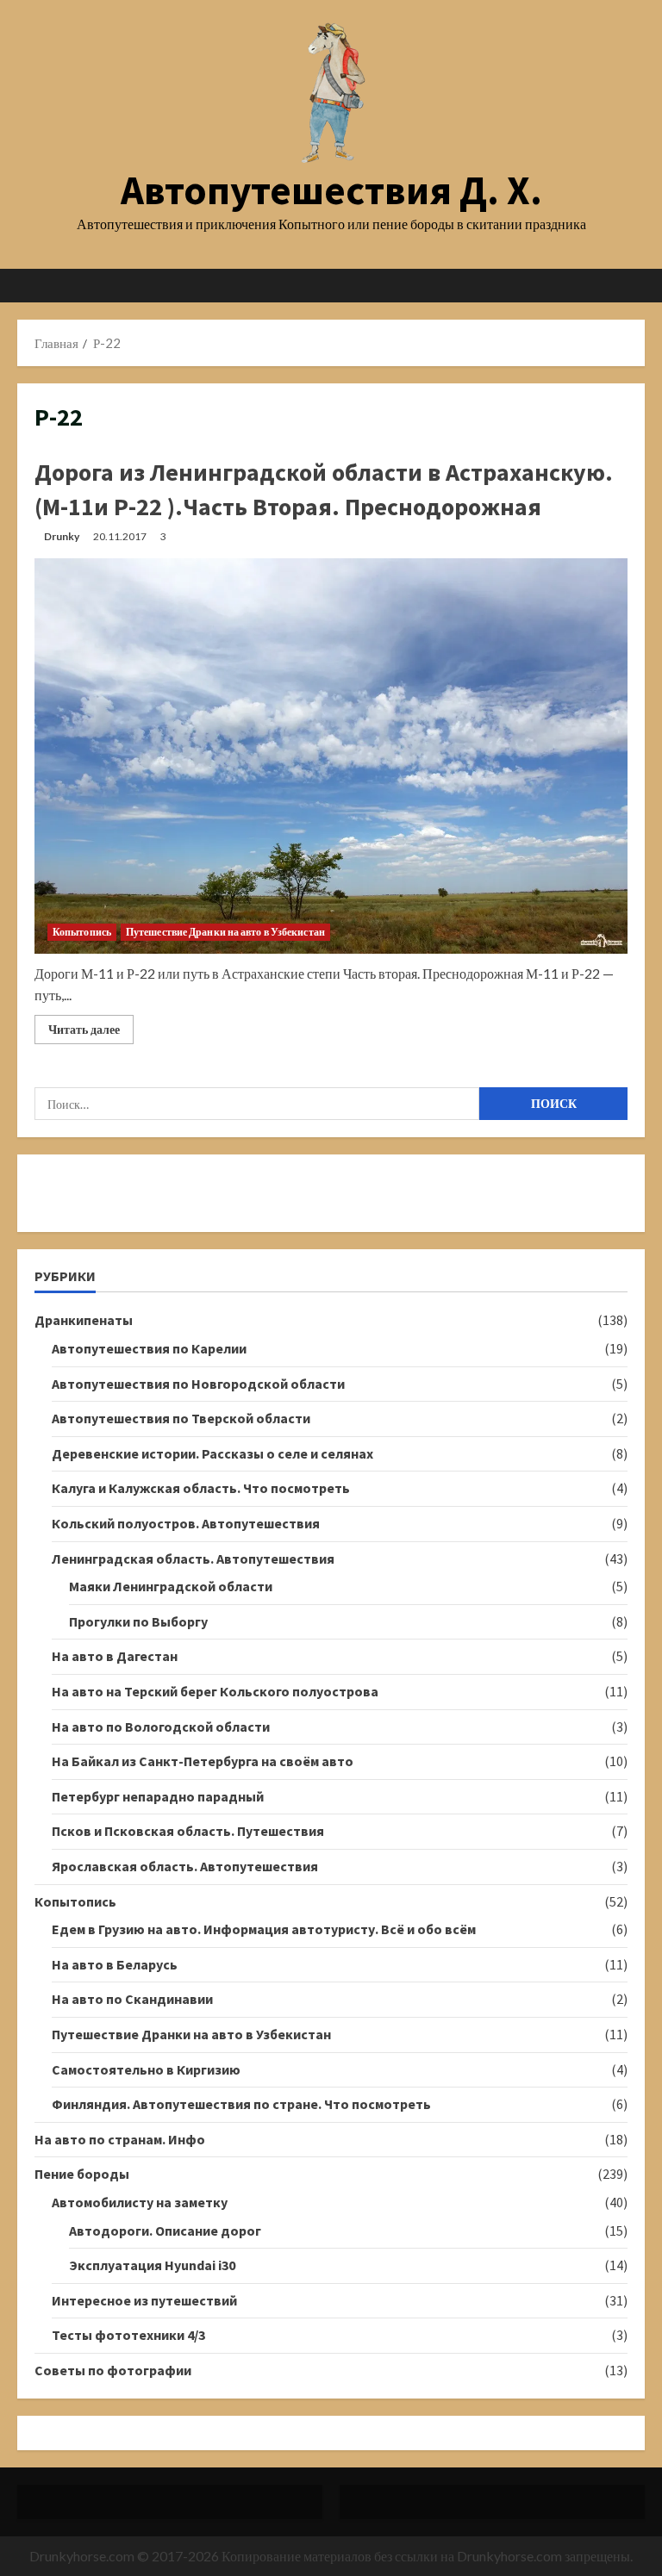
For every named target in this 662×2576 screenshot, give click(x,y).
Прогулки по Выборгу (138, 1621)
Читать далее (91, 1033)
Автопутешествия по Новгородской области (198, 1384)
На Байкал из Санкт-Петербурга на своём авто (203, 1761)
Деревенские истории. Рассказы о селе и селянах (212, 1453)
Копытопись (82, 932)
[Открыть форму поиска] (640, 286)
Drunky (62, 536)
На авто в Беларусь (115, 1964)
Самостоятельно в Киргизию (146, 2069)
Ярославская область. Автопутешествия (185, 1866)
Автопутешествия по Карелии (149, 1348)
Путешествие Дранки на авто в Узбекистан (225, 932)
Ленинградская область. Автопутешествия (193, 1559)
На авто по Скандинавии (132, 1999)
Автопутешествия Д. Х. (331, 190)
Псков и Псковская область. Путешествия (188, 1831)
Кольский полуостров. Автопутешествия (186, 1523)
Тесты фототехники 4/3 (128, 2335)
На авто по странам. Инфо (120, 2139)
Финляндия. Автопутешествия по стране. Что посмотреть (241, 2104)
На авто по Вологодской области (161, 1727)
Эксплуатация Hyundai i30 (152, 2265)
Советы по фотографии (113, 2370)
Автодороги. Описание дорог (165, 2231)
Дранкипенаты (84, 1320)
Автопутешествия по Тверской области (181, 1418)
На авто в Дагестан (115, 1656)
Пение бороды (82, 2174)
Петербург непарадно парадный (158, 1796)
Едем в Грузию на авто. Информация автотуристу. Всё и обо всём (264, 1929)
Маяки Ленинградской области (171, 1586)
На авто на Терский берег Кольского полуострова (215, 1691)
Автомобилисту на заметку (140, 2202)
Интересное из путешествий (144, 2300)
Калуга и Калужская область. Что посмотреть (201, 1488)
